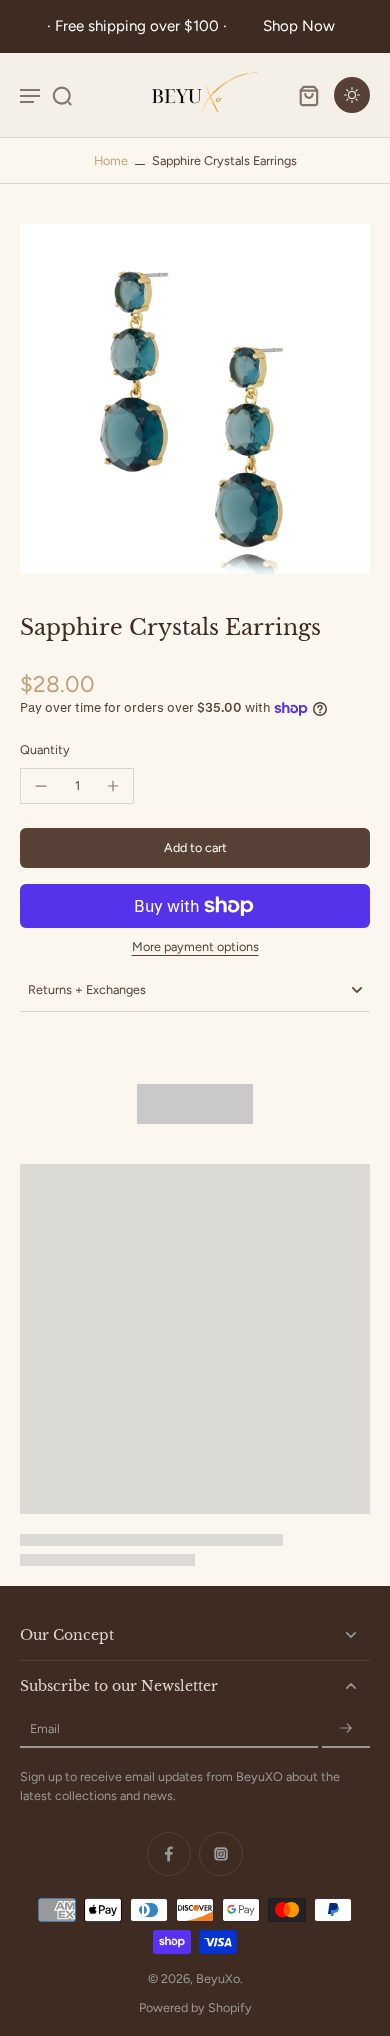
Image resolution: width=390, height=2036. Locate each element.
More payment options (195, 947)
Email (45, 1729)
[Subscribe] (346, 1729)
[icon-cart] (308, 95)
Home (111, 160)
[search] (62, 95)
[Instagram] (221, 1854)
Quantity (45, 749)
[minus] (41, 786)
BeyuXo (218, 1978)
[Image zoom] (195, 399)
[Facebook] (169, 1854)
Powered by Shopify (195, 2007)
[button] (195, 848)
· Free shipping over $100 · (141, 26)
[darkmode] (352, 95)
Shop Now (299, 26)
